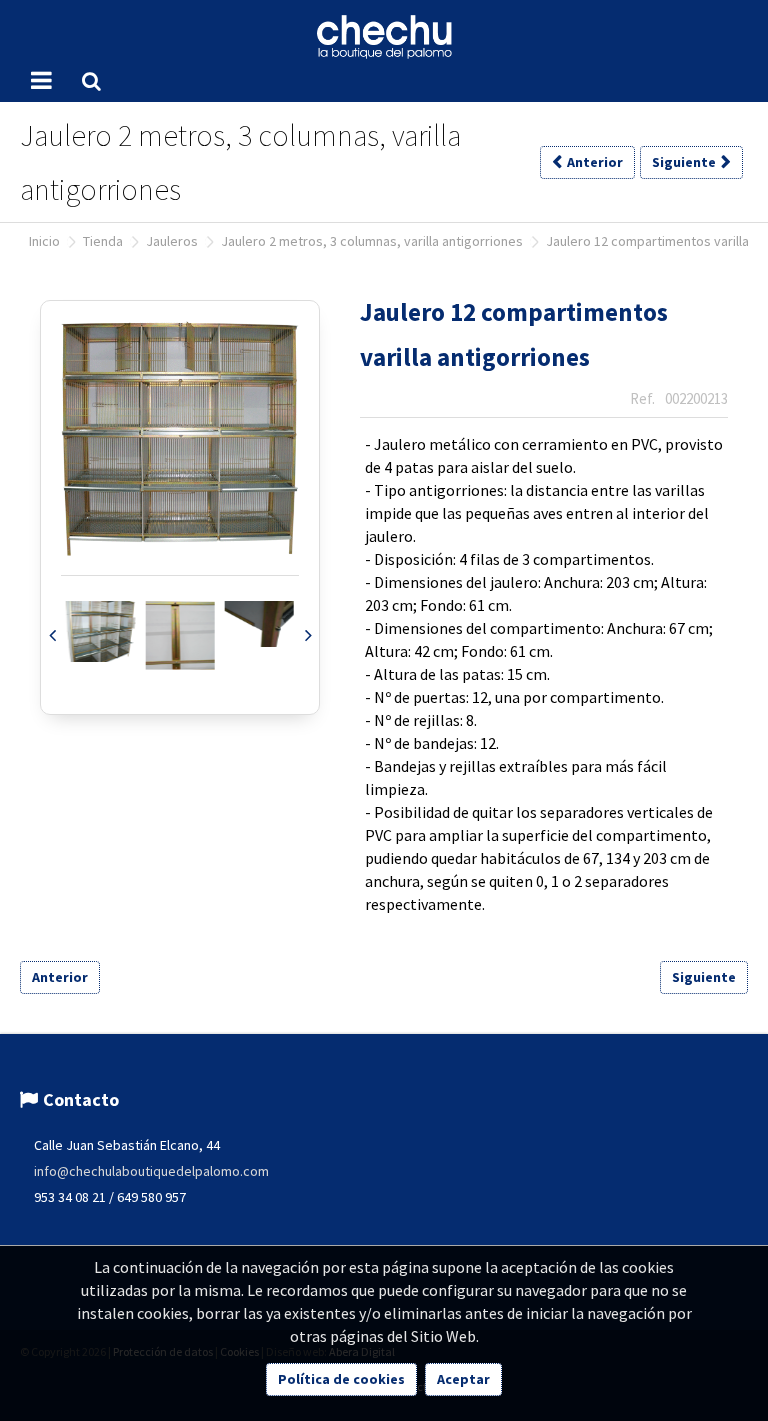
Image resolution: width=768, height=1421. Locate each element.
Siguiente (704, 977)
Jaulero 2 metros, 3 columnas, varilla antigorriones (372, 241)
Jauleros (172, 241)
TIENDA (103, 241)
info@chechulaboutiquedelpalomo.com (151, 1171)
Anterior (60, 977)
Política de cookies (341, 1379)
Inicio (44, 241)
